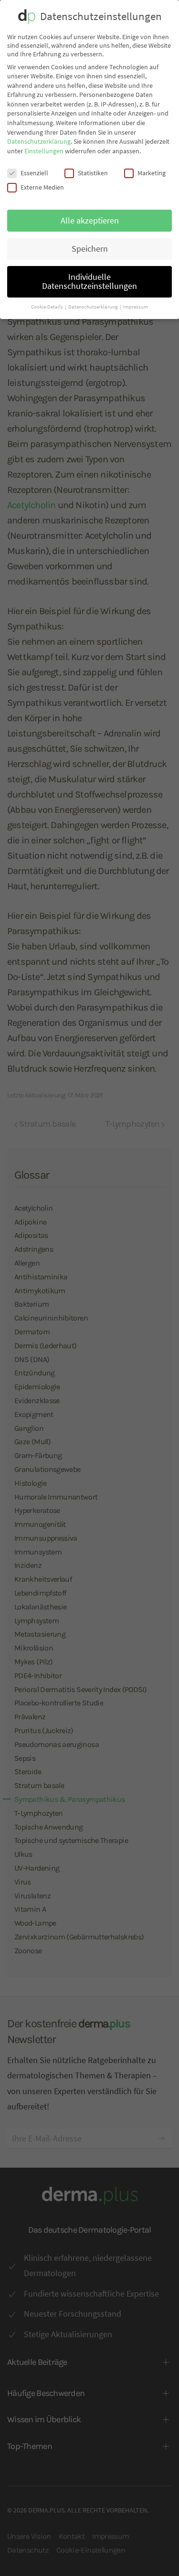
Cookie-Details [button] (47, 307)
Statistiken (93, 173)
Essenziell (34, 173)
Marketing (152, 173)
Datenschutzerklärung (39, 141)
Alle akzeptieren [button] (90, 221)
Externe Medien (42, 187)
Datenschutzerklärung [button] (94, 307)
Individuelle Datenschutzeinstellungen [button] (89, 282)
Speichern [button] (90, 249)
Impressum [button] (136, 307)
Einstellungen (44, 151)
